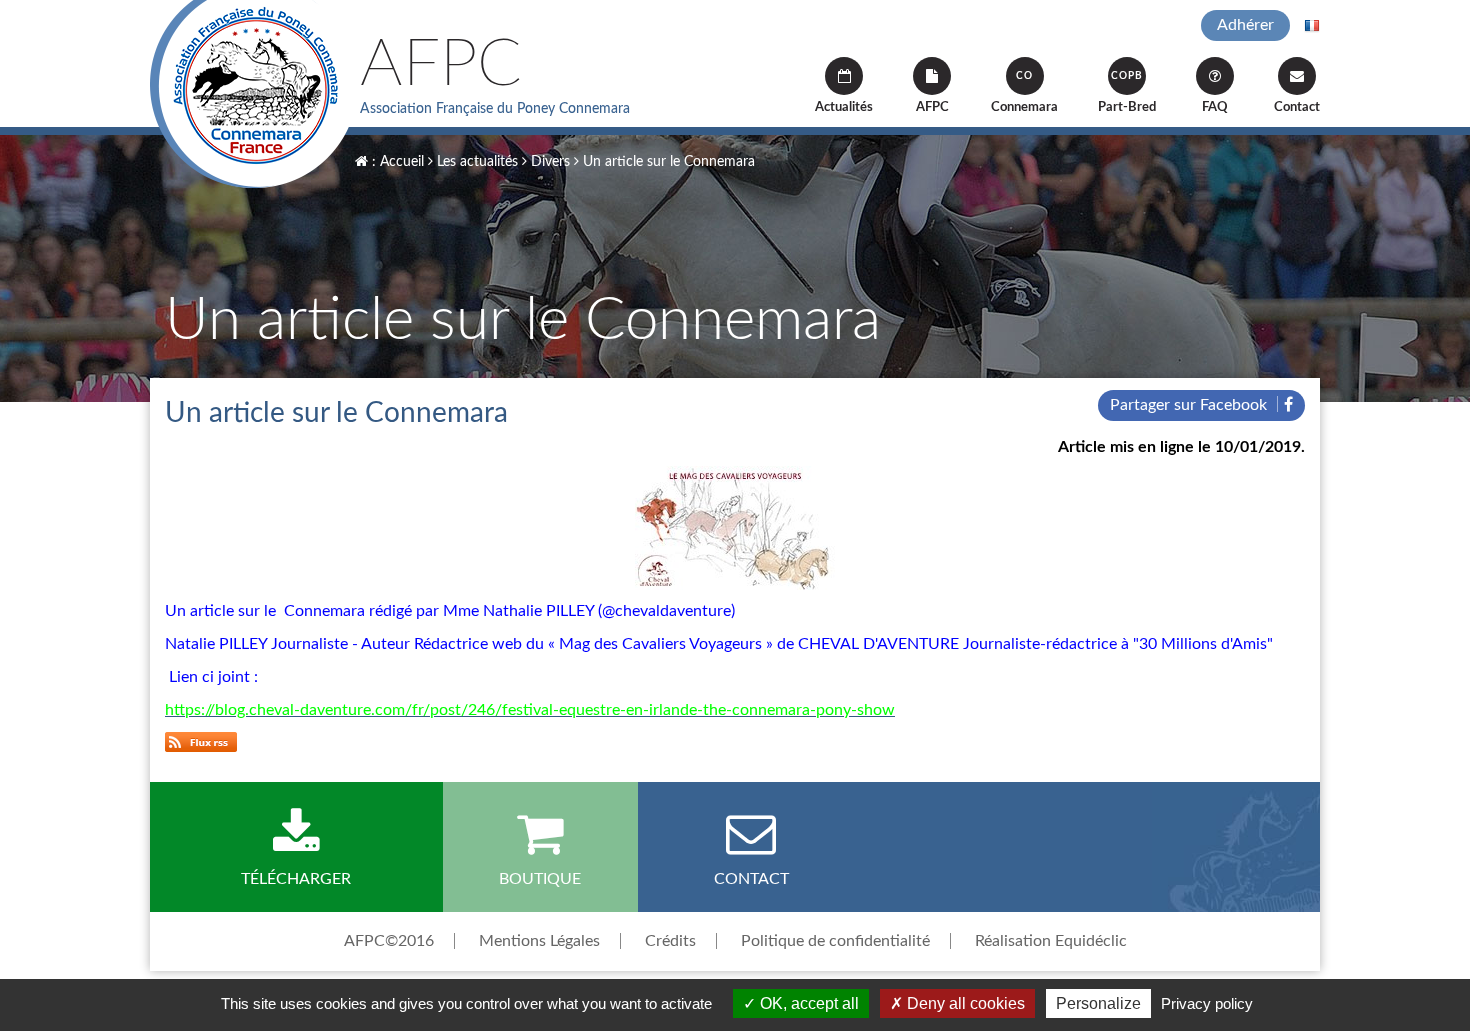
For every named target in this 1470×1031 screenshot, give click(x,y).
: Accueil (396, 162)
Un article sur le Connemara (667, 162)
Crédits (670, 941)
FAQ (1215, 107)
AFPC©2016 (389, 941)
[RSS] (201, 741)
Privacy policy (1207, 1003)
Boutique (540, 879)
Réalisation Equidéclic (1051, 941)
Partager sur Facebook (1190, 405)
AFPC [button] (932, 107)
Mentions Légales (539, 941)
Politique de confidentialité (835, 941)
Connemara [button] (1024, 92)
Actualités (844, 107)
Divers (548, 162)
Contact (1297, 107)
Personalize (1098, 1003)
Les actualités (475, 162)
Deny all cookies (964, 1003)
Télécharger (296, 879)
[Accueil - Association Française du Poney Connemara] (254, 94)
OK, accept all (807, 1003)
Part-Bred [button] (1127, 92)
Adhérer (1245, 25)
